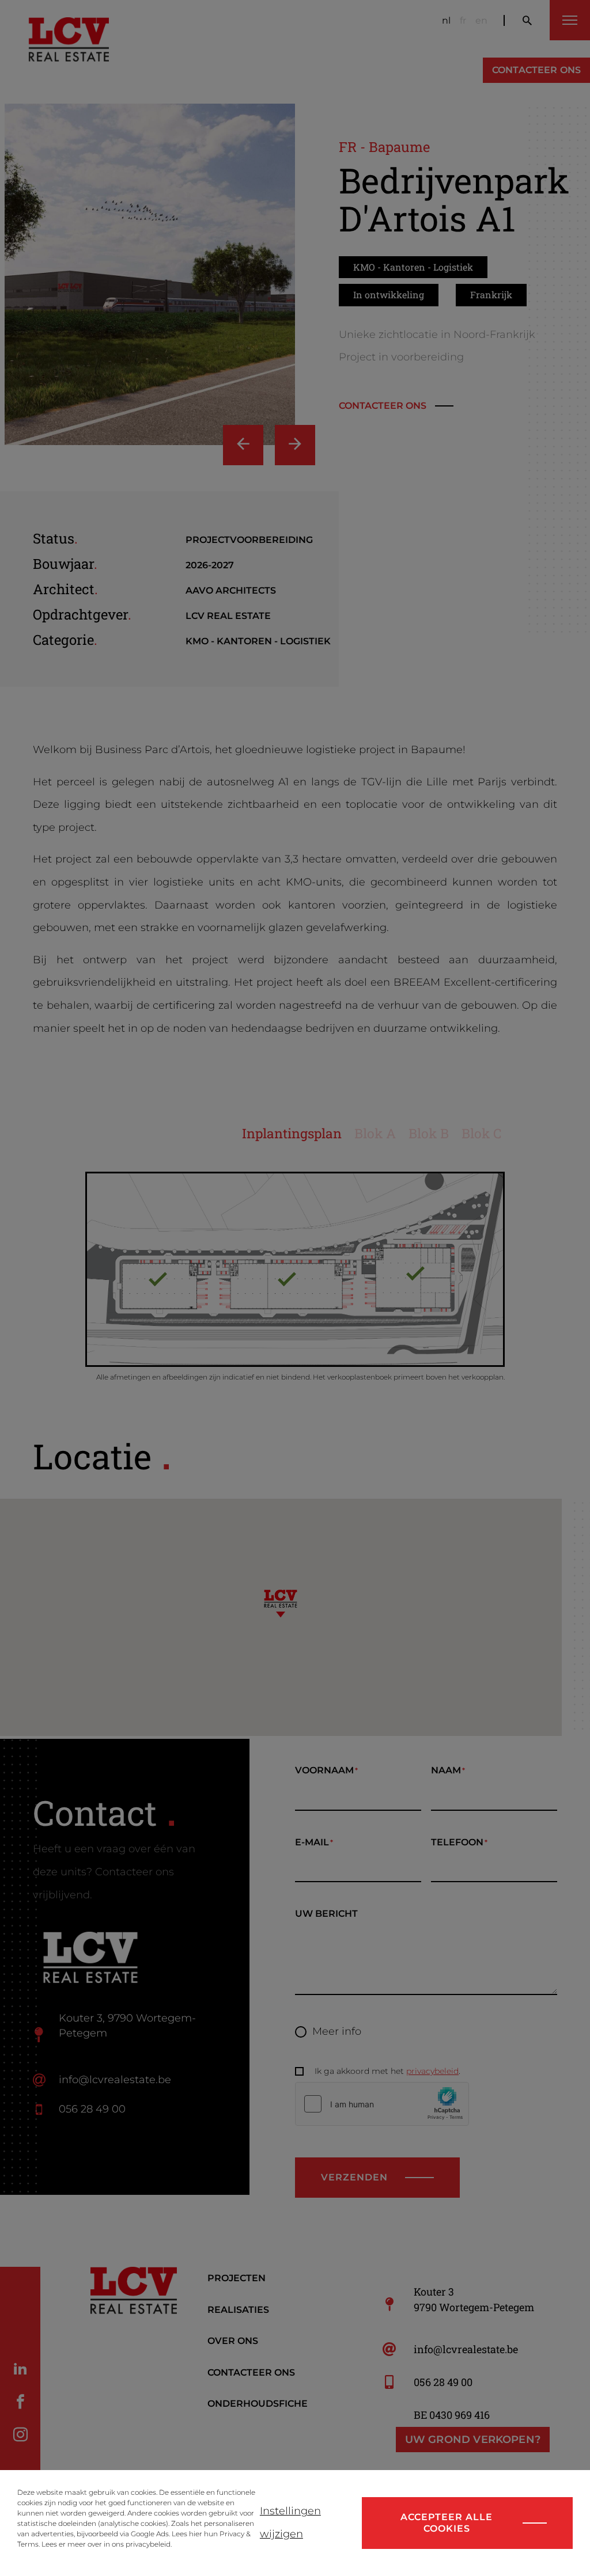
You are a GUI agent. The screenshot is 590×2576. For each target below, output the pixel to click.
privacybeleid (148, 2544)
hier (196, 2534)
